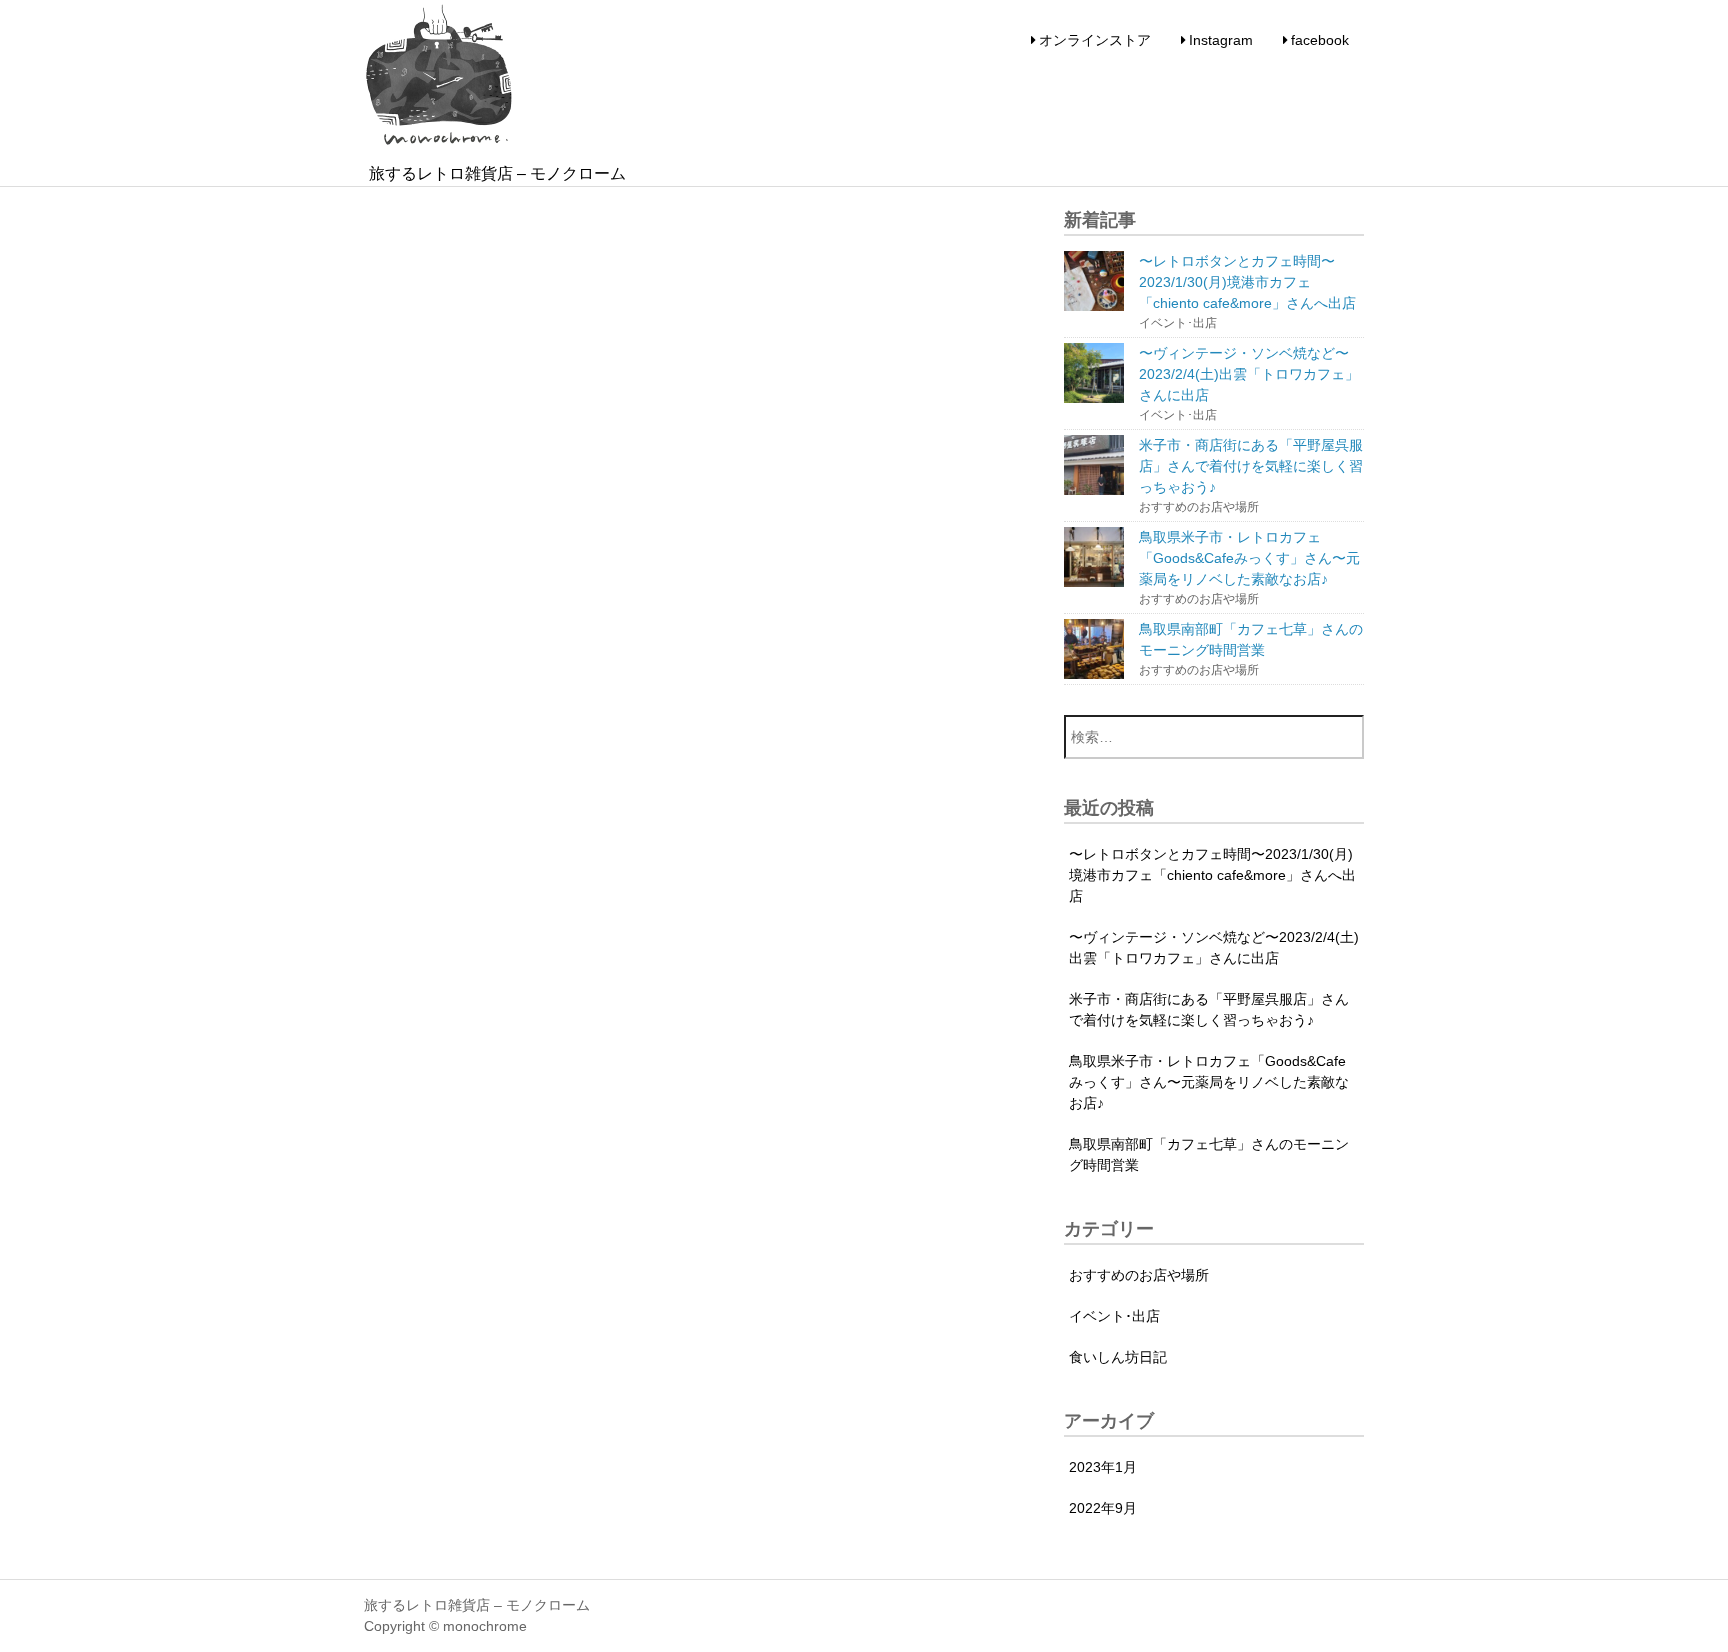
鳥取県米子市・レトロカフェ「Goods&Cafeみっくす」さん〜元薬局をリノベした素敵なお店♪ (1209, 1082)
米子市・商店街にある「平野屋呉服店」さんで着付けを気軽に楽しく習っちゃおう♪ (1209, 1009)
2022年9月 (1103, 1508)
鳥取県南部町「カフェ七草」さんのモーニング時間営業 (1209, 1154)
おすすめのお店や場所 (1139, 1275)
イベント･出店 (1114, 1316)
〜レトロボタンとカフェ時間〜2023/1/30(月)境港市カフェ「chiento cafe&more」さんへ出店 (1212, 875)
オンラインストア (1095, 40)
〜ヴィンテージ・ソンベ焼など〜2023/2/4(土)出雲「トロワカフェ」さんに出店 (1214, 947)
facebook (1320, 40)
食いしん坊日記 (1118, 1357)
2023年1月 (1103, 1467)
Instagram (1221, 40)
